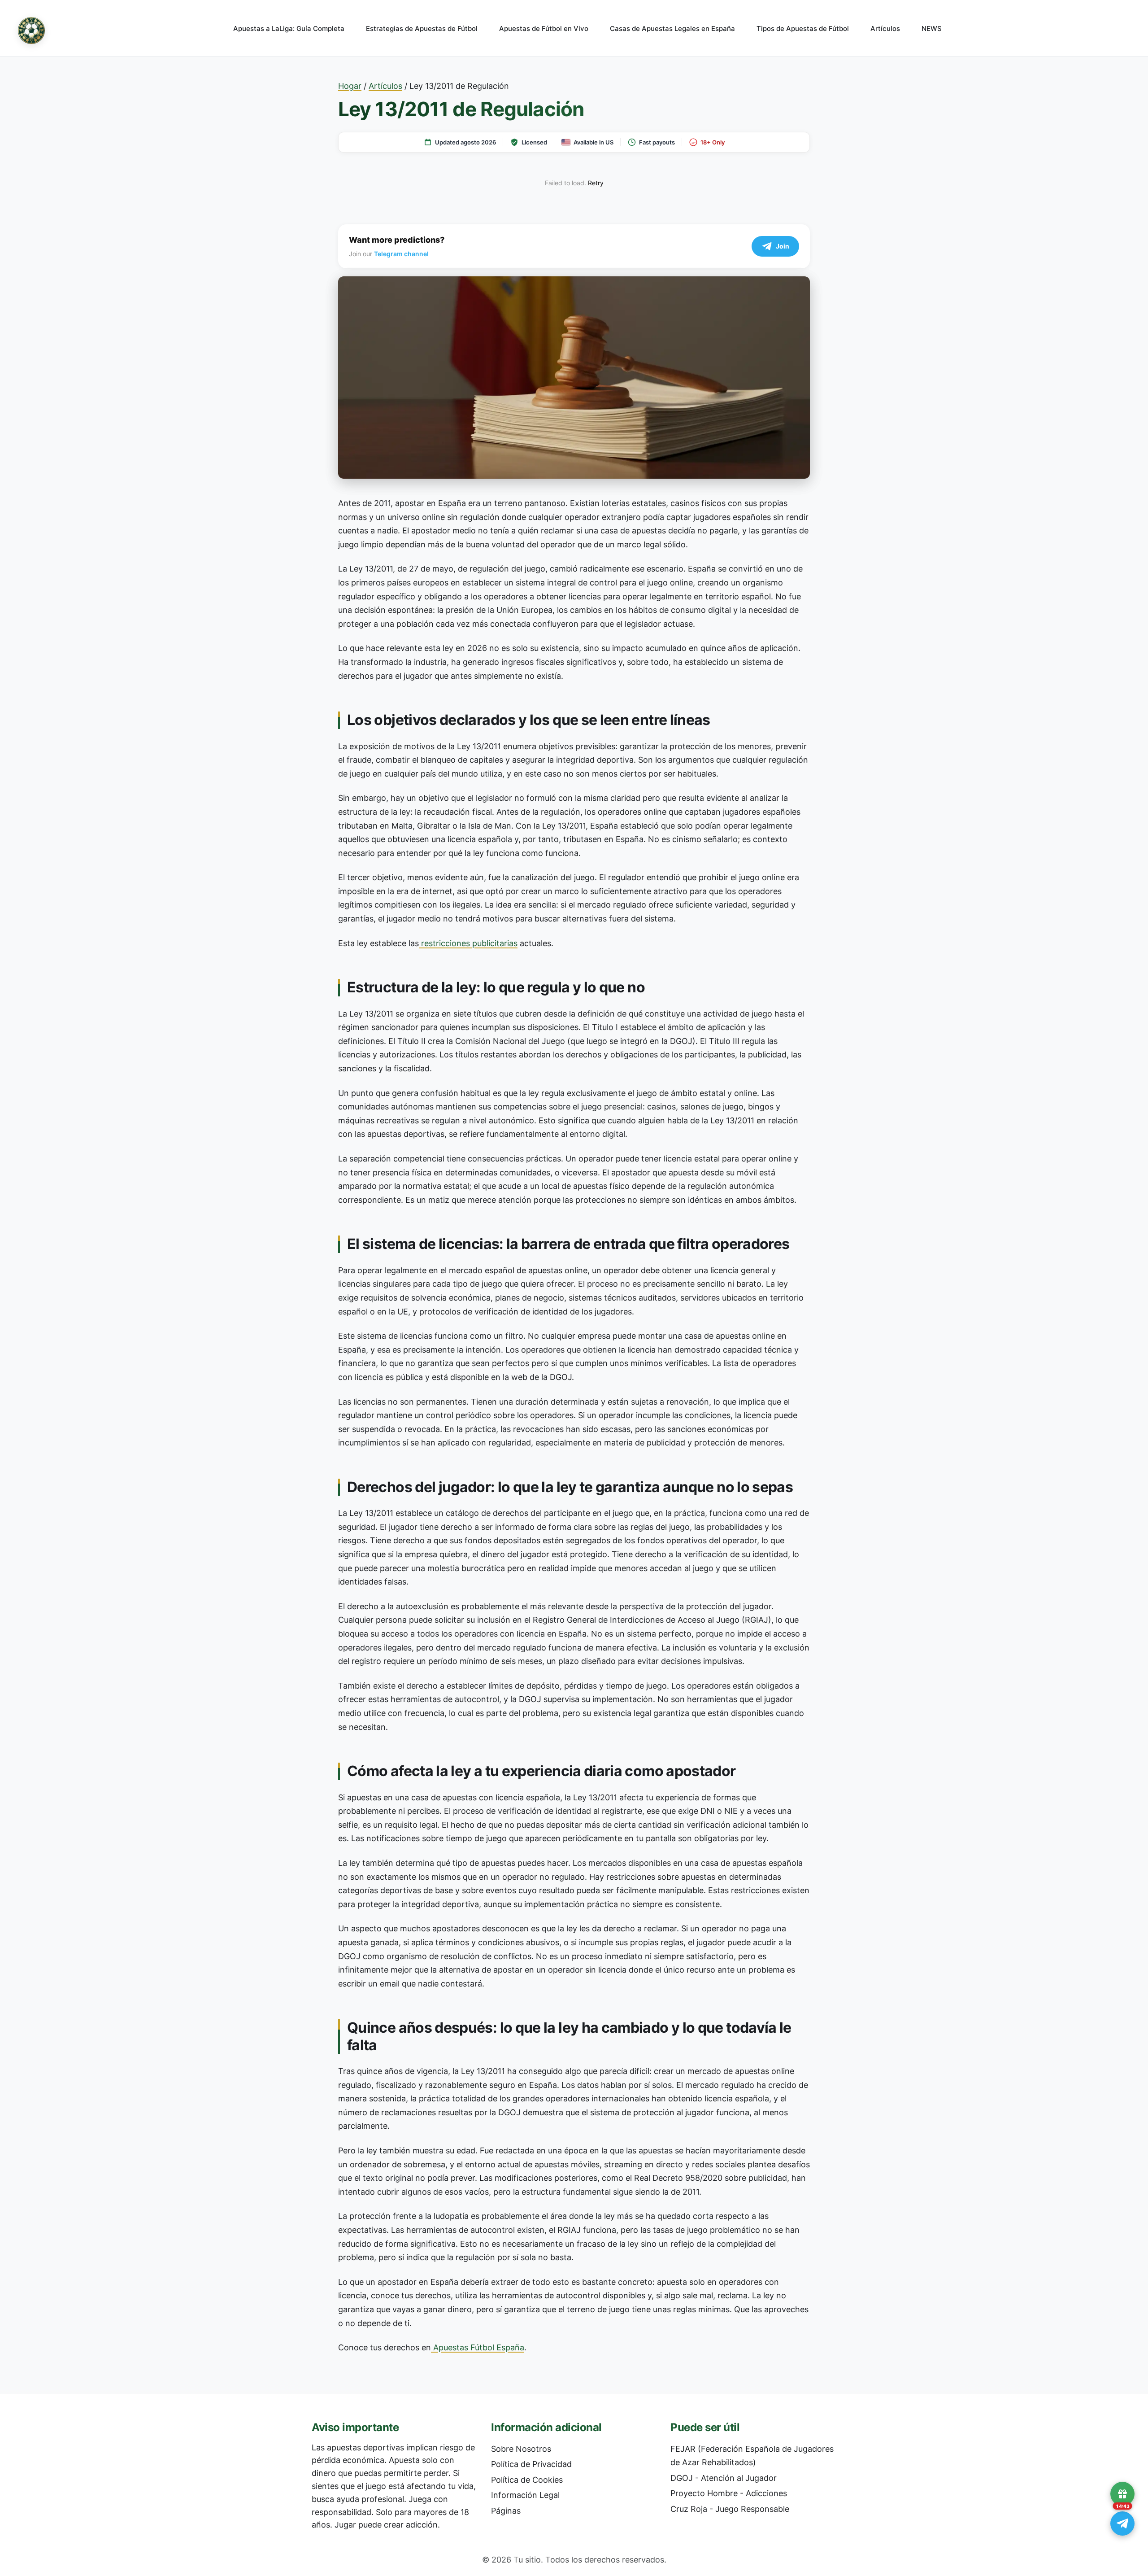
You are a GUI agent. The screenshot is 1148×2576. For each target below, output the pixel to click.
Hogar (350, 86)
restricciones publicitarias (468, 943)
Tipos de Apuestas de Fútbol (803, 28)
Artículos (885, 28)
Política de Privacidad (531, 2464)
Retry (596, 183)
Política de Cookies (527, 2480)
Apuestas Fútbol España (478, 2347)
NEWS (932, 28)
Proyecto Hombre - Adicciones (729, 2493)
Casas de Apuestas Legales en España (672, 28)
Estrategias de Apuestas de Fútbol (422, 28)
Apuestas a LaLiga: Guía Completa (289, 28)
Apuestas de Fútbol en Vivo (544, 28)
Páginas (506, 2511)
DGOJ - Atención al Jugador (724, 2478)
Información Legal (525, 2495)
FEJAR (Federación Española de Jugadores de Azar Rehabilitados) (752, 2456)
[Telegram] (1122, 2524)
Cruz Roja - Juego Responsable (730, 2509)
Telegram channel (401, 254)
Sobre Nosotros (521, 2449)
